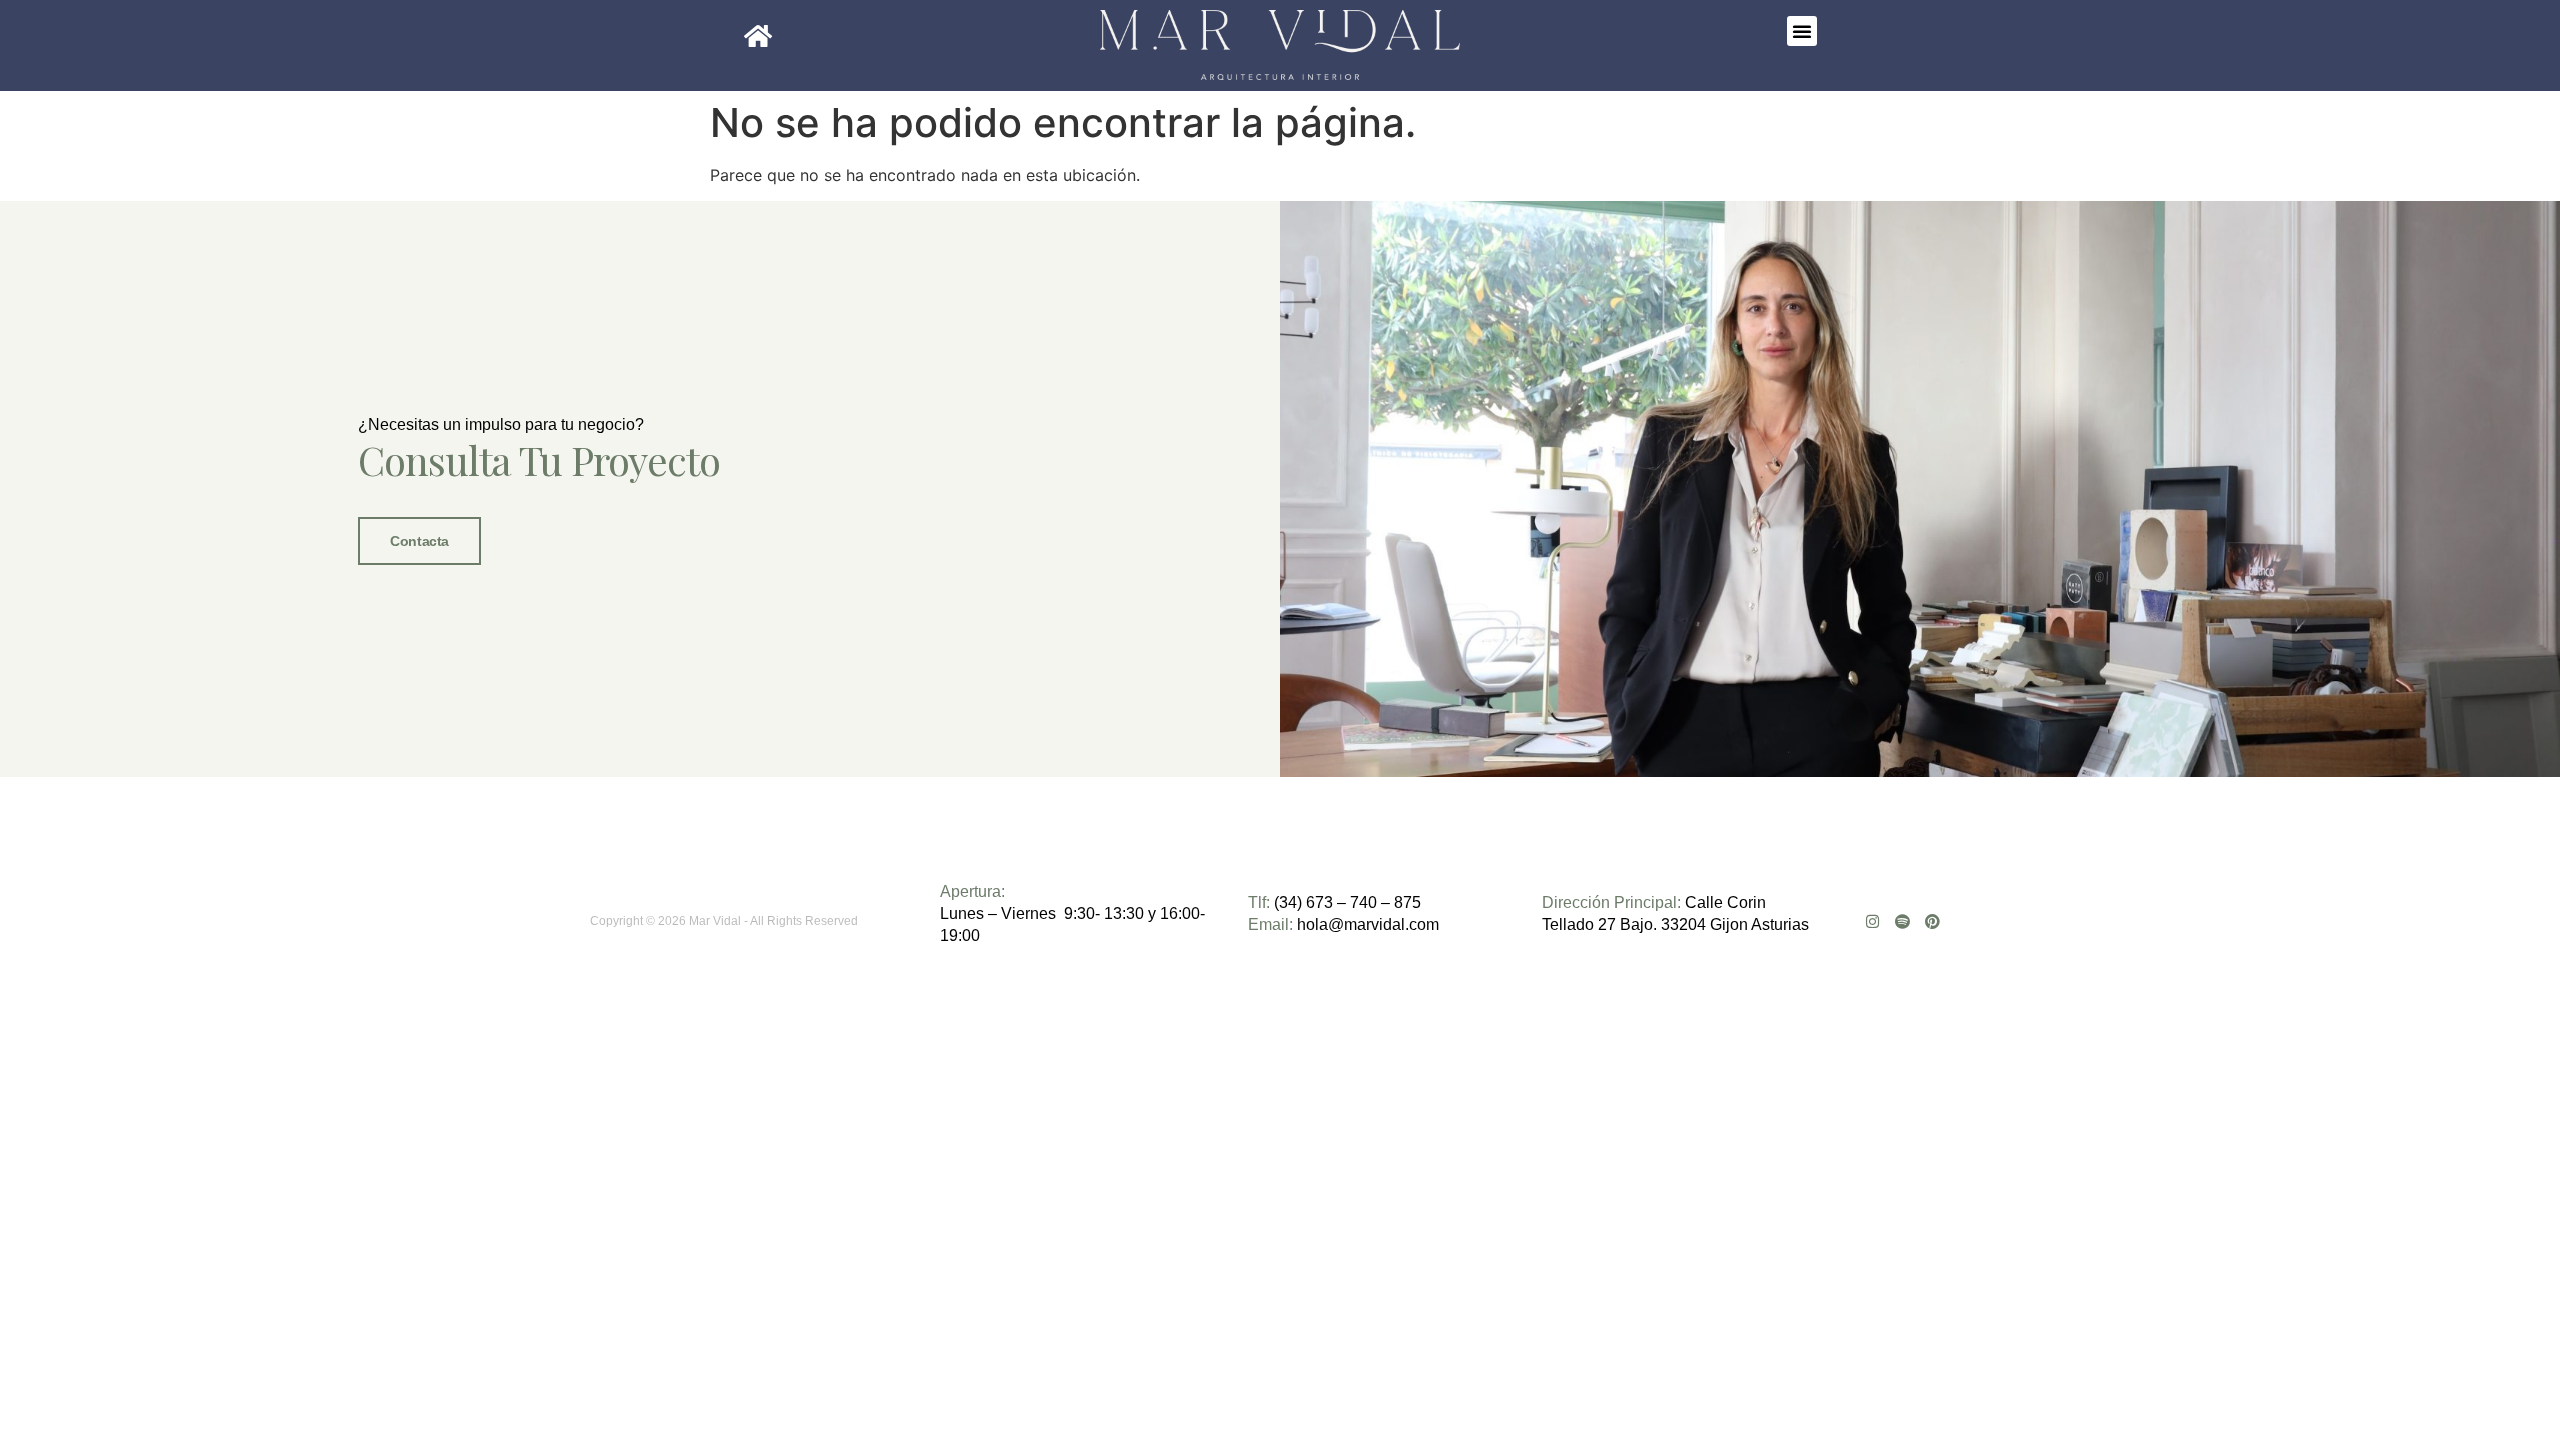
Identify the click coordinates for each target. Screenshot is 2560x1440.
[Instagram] (1872, 921)
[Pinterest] (1932, 921)
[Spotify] (1902, 921)
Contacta (419, 541)
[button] (1802, 31)
